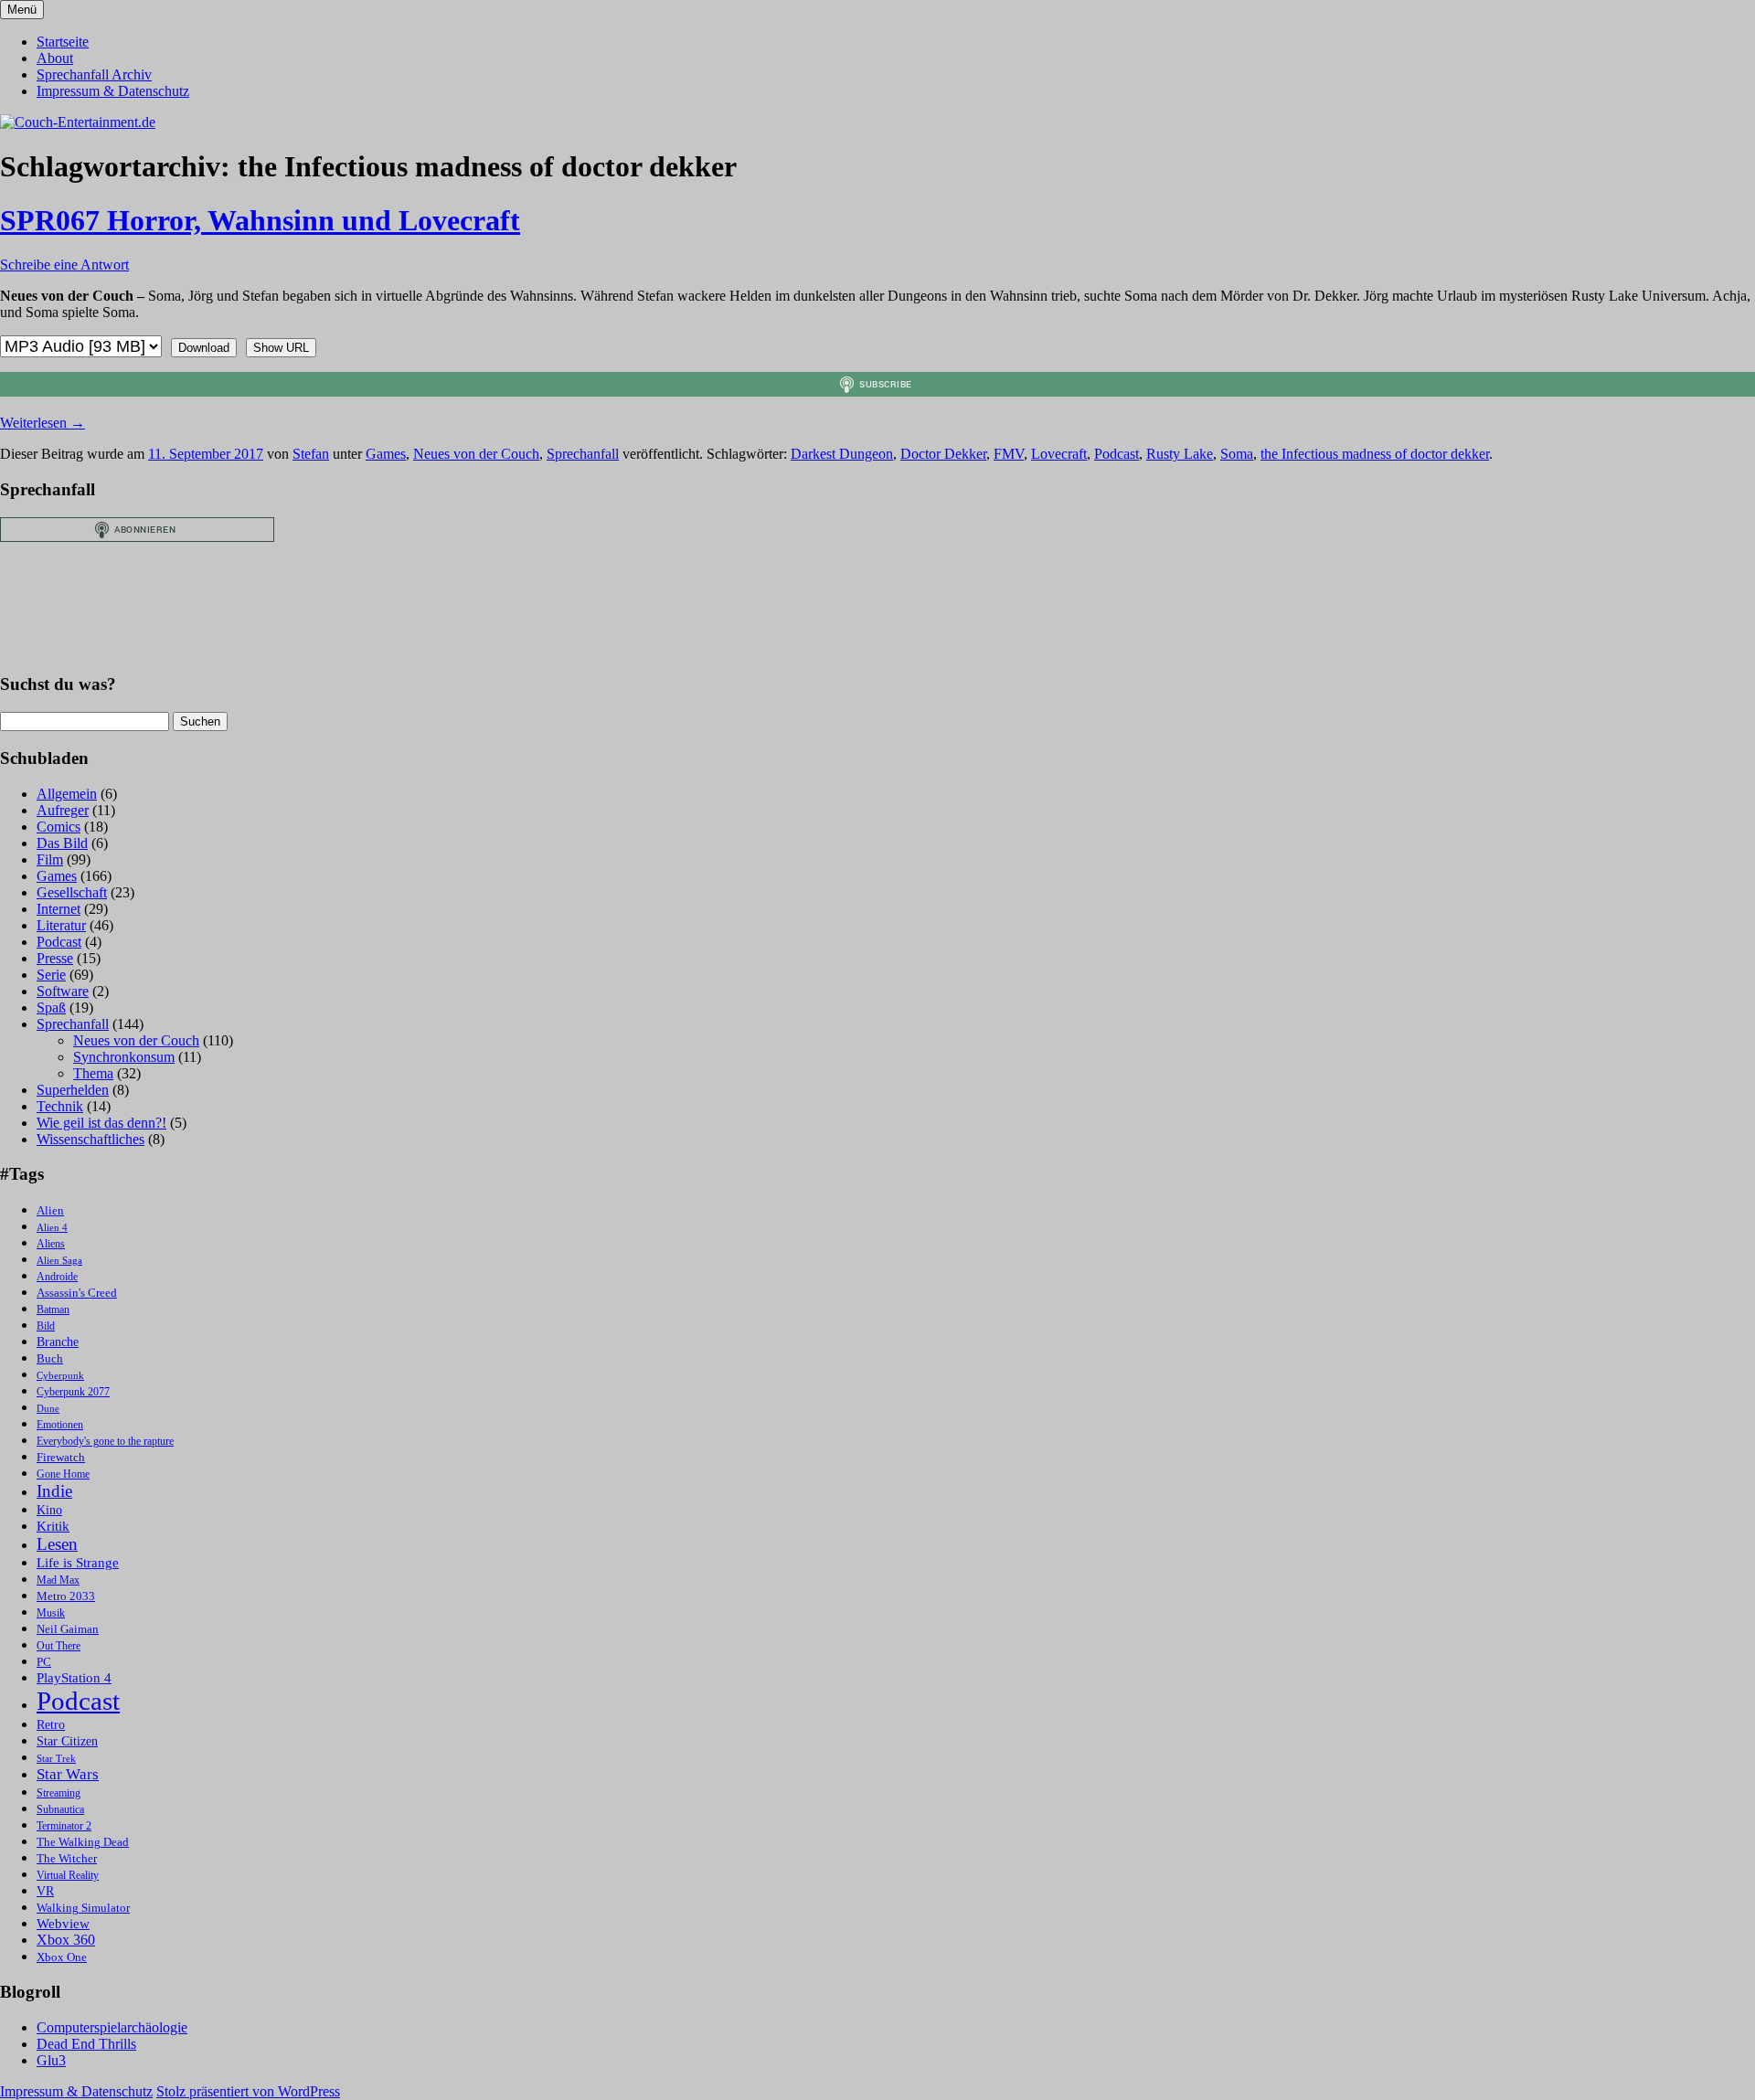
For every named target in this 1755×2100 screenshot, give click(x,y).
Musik (51, 1613)
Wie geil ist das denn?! (101, 1123)
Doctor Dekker (943, 454)
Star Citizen (67, 1741)
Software (63, 991)
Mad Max (58, 1580)
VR (45, 1891)
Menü (22, 10)
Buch (50, 1358)
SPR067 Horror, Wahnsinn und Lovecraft (260, 220)
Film (50, 859)
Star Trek (56, 1759)
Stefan (311, 454)
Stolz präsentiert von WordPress (248, 2091)
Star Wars (68, 1774)
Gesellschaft (72, 892)
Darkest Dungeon (842, 454)
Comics (58, 827)
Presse (55, 958)
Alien (50, 1211)
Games (386, 454)
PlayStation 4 (74, 1678)
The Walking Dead (83, 1842)
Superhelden (73, 1090)
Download (204, 348)
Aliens (51, 1244)
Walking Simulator (83, 1908)
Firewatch (61, 1458)
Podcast (1117, 454)
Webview (63, 1924)
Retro (51, 1725)
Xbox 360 (66, 1940)
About (55, 58)
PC (44, 1662)
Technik (60, 1106)
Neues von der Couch (476, 454)
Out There (58, 1646)
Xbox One (62, 1957)
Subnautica (60, 1810)
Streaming (58, 1793)
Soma (1237, 454)
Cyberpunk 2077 (73, 1392)
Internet (58, 909)
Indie (54, 1491)
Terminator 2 (64, 1826)
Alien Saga (59, 1261)
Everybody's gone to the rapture (105, 1442)
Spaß (51, 1008)
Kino (49, 1510)
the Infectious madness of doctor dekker (1375, 454)
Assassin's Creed (77, 1293)
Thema (93, 1073)
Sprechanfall (583, 454)
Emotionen (60, 1425)
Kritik (53, 1526)
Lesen (57, 1544)
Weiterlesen (43, 423)
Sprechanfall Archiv (94, 74)
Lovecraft (1059, 454)
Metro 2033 (66, 1596)
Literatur (61, 925)
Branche (58, 1342)
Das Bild (62, 843)
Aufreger (63, 810)
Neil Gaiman (68, 1629)
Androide (57, 1277)
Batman (53, 1310)
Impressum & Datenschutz (113, 91)
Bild (46, 1326)
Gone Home (63, 1474)
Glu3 (51, 2060)
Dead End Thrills (86, 2044)
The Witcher (67, 1859)
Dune (48, 1409)
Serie (51, 975)
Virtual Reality (68, 1876)
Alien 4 (52, 1228)
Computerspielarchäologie (112, 2027)
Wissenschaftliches (90, 1139)
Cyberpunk (60, 1376)
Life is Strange (78, 1563)
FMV (1009, 454)
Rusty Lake (1180, 454)
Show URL (281, 348)
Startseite (63, 42)
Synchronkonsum (124, 1057)
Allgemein (67, 794)
